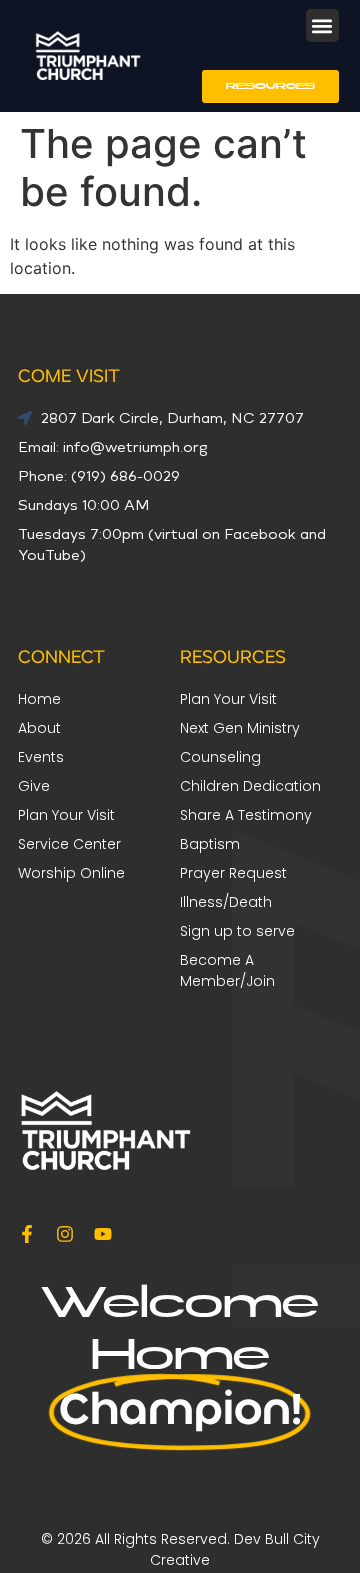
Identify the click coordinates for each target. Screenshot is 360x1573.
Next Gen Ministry (240, 728)
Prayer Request (233, 873)
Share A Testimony (246, 815)
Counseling (220, 757)
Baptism (210, 844)
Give (34, 786)
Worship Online (71, 873)
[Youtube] (103, 1234)
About (39, 728)
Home (39, 699)
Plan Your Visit (228, 699)
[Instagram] (65, 1234)
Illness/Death (226, 902)
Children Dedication (250, 786)
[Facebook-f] (27, 1234)
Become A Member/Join (227, 970)
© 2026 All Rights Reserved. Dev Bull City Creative (180, 1549)
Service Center (69, 844)
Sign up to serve (237, 931)
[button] (322, 25)
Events (41, 757)
